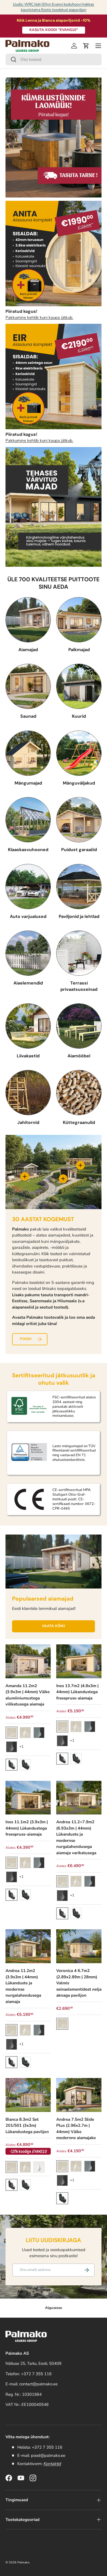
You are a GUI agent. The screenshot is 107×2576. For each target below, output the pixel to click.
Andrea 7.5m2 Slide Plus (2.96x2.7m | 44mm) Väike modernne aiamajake (76, 2129)
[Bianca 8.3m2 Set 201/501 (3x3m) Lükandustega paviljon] (28, 2095)
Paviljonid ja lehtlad (79, 916)
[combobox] (54, 59)
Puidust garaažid (79, 850)
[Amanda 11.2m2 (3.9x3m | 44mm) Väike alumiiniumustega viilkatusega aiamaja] (28, 1661)
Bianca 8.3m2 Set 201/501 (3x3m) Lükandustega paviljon (27, 2126)
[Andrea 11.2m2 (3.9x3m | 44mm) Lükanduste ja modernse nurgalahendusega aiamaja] (28, 1946)
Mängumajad (28, 783)
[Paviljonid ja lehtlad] (79, 887)
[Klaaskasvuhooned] (28, 820)
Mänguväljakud (79, 783)
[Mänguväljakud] (79, 753)
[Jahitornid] (28, 1093)
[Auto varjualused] (28, 887)
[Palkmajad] (79, 620)
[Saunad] (28, 686)
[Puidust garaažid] (79, 820)
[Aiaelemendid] (28, 953)
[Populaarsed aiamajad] (54, 1562)
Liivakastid (28, 1056)
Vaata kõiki (54, 1626)
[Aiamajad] (28, 620)
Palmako (23, 2562)
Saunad (28, 716)
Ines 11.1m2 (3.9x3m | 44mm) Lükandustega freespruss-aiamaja (27, 1828)
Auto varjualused (28, 916)
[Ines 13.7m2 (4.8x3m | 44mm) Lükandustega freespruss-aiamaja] (79, 1661)
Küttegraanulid (79, 1122)
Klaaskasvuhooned (28, 850)
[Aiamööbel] (79, 1026)
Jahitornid (28, 1122)
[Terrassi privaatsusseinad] (79, 953)
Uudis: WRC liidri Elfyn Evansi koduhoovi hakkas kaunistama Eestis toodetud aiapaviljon (54, 7)
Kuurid (79, 716)
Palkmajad (79, 650)
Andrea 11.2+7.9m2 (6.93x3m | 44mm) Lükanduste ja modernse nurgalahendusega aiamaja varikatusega (76, 1837)
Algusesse (54, 2308)
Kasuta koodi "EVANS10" (54, 30)
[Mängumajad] (28, 753)
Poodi (26, 1339)
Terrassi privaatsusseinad (79, 986)
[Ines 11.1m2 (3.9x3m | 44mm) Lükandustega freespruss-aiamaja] (28, 1798)
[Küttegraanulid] (79, 1093)
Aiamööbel (79, 1056)
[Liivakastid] (28, 1026)
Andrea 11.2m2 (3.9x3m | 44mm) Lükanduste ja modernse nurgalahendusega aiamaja (23, 1986)
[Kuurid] (79, 686)
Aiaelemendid (28, 983)
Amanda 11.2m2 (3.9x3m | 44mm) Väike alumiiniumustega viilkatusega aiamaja (28, 1695)
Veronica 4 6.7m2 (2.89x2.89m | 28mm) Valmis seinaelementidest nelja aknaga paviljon (79, 1983)
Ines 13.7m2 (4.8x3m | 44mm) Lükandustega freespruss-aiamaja (77, 1692)
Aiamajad (28, 650)
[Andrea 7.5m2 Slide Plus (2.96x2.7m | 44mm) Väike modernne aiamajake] (79, 2095)
